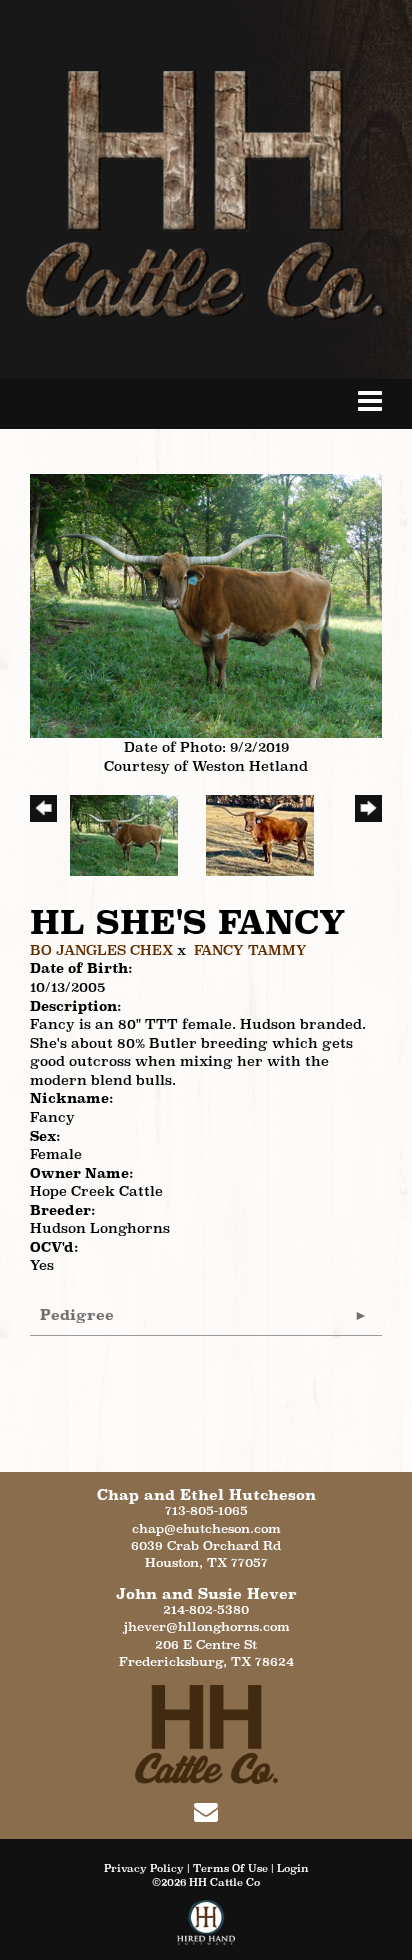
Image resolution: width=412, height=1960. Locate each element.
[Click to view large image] (206, 604)
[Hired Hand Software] (206, 1930)
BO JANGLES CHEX (101, 950)
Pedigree (77, 1314)
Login (293, 1868)
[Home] (206, 1732)
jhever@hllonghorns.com (206, 1626)
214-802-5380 (206, 1609)
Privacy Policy (144, 1868)
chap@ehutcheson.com (206, 1528)
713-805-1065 (206, 1510)
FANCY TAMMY (250, 950)
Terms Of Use (230, 1868)
